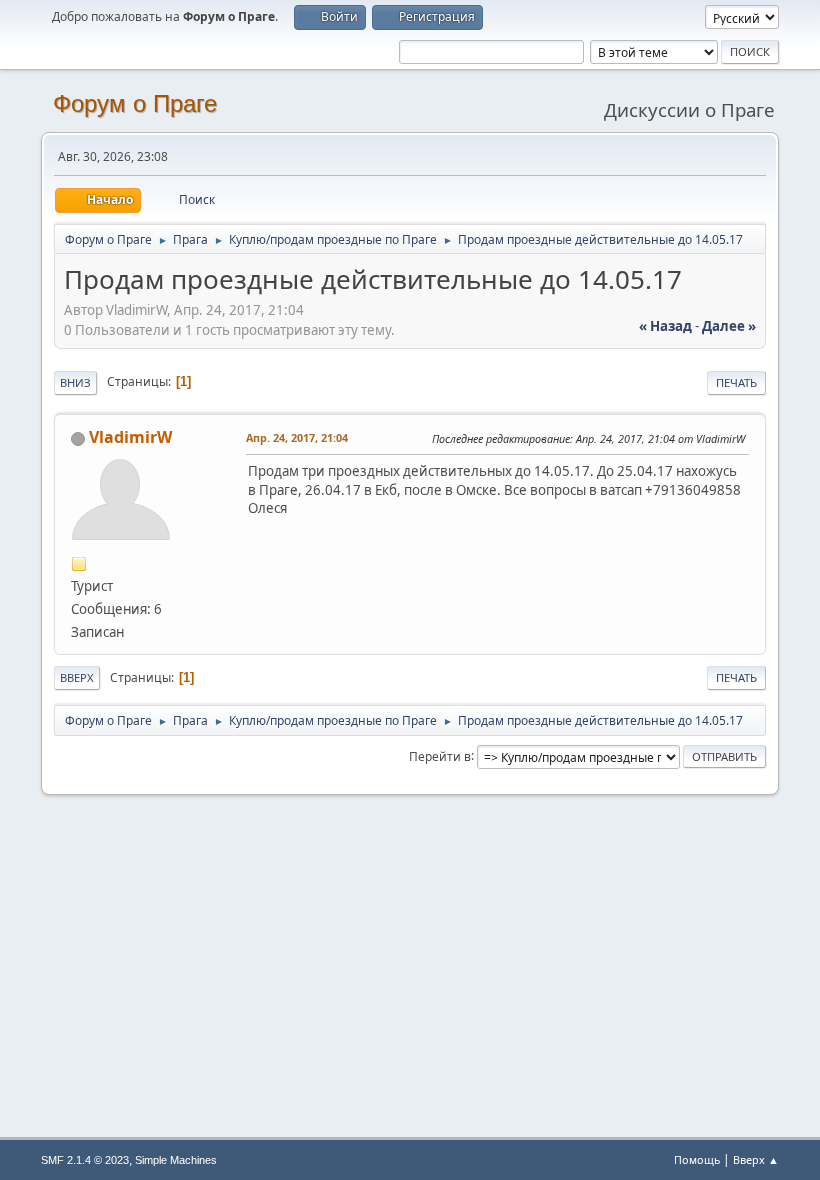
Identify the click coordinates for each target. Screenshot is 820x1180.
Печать (736, 382)
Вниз (75, 382)
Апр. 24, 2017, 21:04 (297, 437)
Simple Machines (176, 1160)
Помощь (697, 1159)
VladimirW (130, 437)
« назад (665, 326)
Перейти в (440, 755)
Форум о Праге (135, 103)
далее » (729, 326)
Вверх (77, 677)
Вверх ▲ (756, 1159)
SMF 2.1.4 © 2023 (85, 1160)
